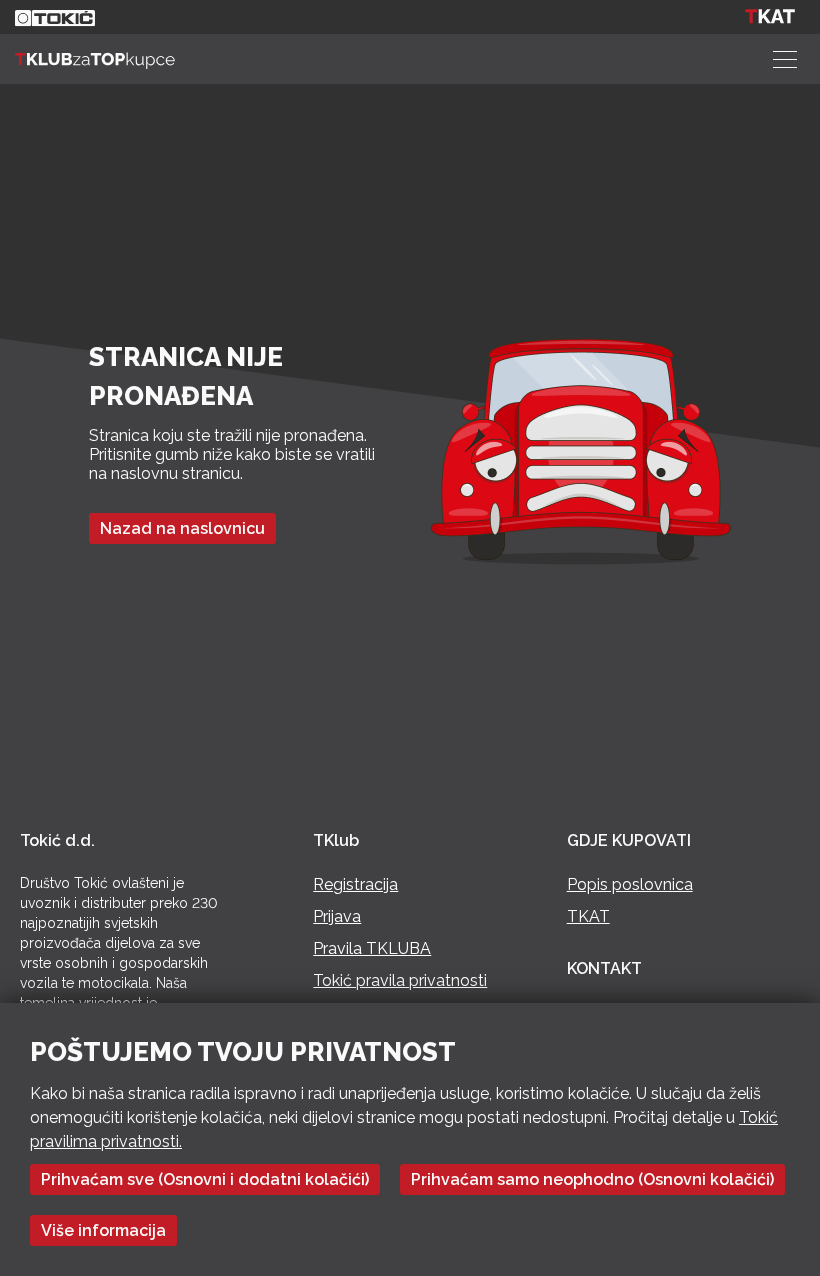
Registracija (355, 884)
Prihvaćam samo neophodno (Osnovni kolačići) (592, 1179)
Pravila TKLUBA (372, 948)
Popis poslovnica (630, 884)
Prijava (337, 916)
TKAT (588, 916)
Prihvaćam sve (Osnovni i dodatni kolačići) (205, 1179)
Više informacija (103, 1230)
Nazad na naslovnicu (182, 528)
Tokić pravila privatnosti (400, 980)
